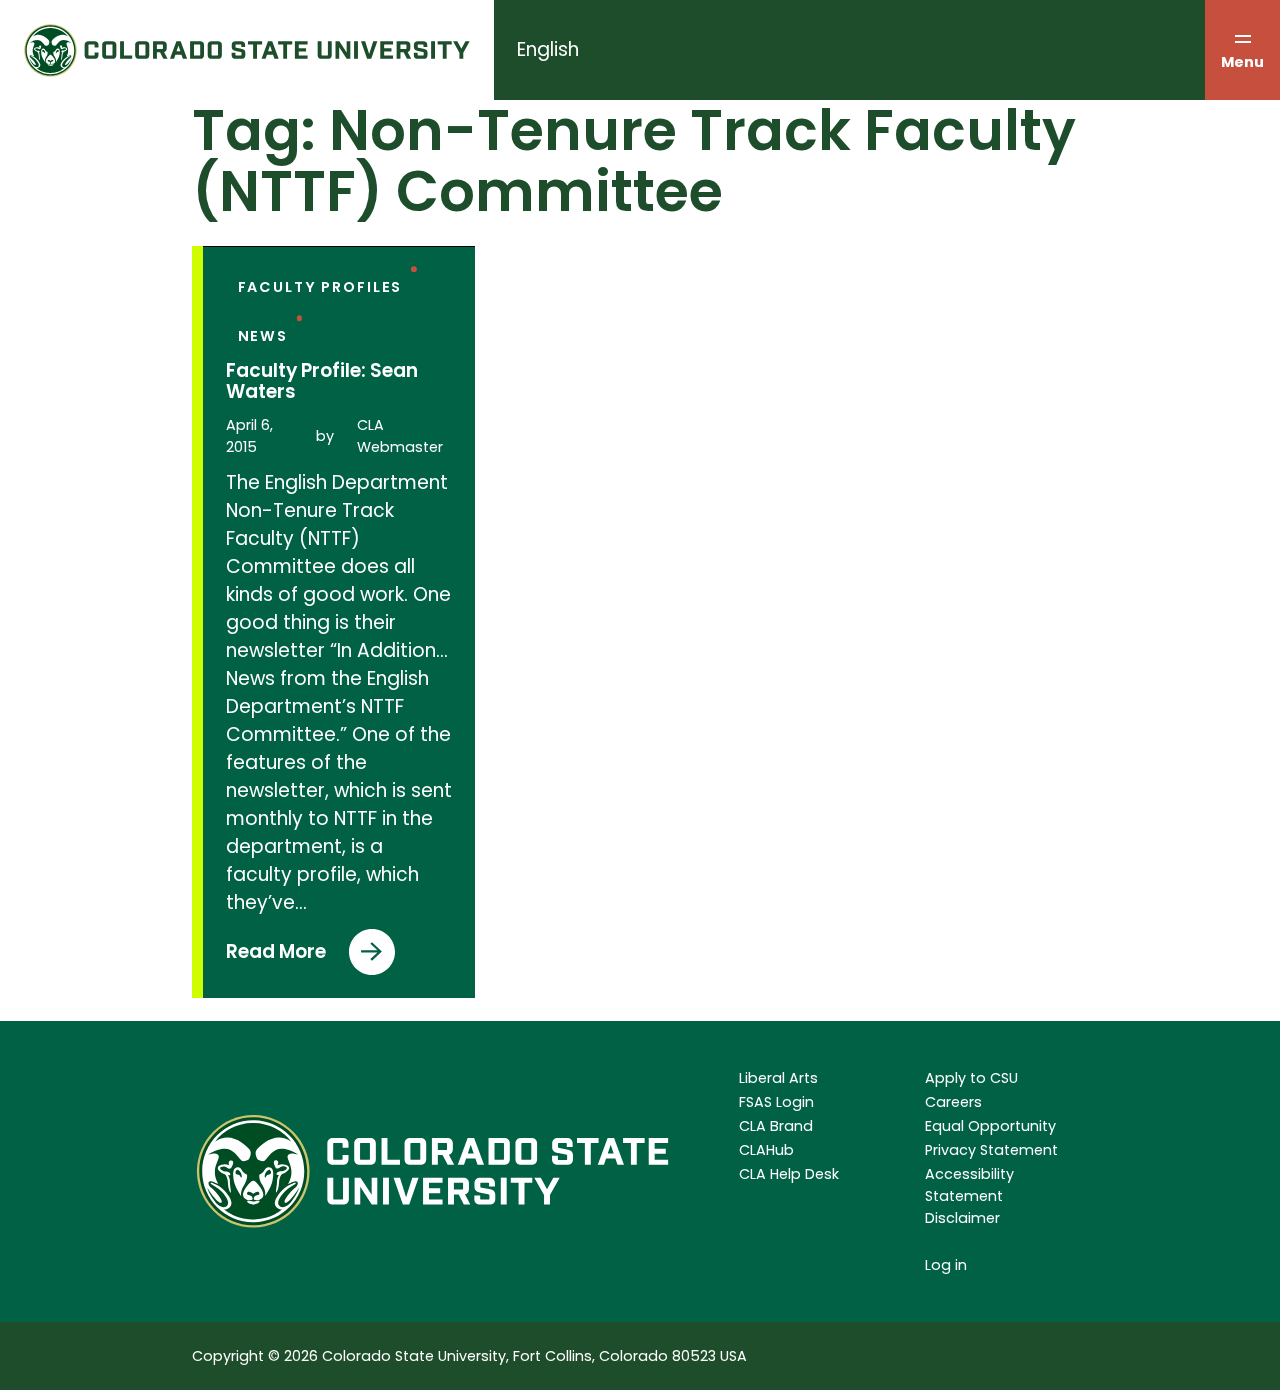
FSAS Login (776, 1102)
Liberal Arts (778, 1078)
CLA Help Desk (789, 1174)
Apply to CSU (971, 1078)
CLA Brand (776, 1126)
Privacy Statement (991, 1150)
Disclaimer (962, 1218)
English (548, 49)
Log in (946, 1265)
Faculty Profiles (320, 287)
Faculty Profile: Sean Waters (322, 381)
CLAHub (766, 1150)
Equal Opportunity (990, 1126)
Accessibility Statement (969, 1185)
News (263, 336)
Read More (276, 956)
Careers (953, 1102)
